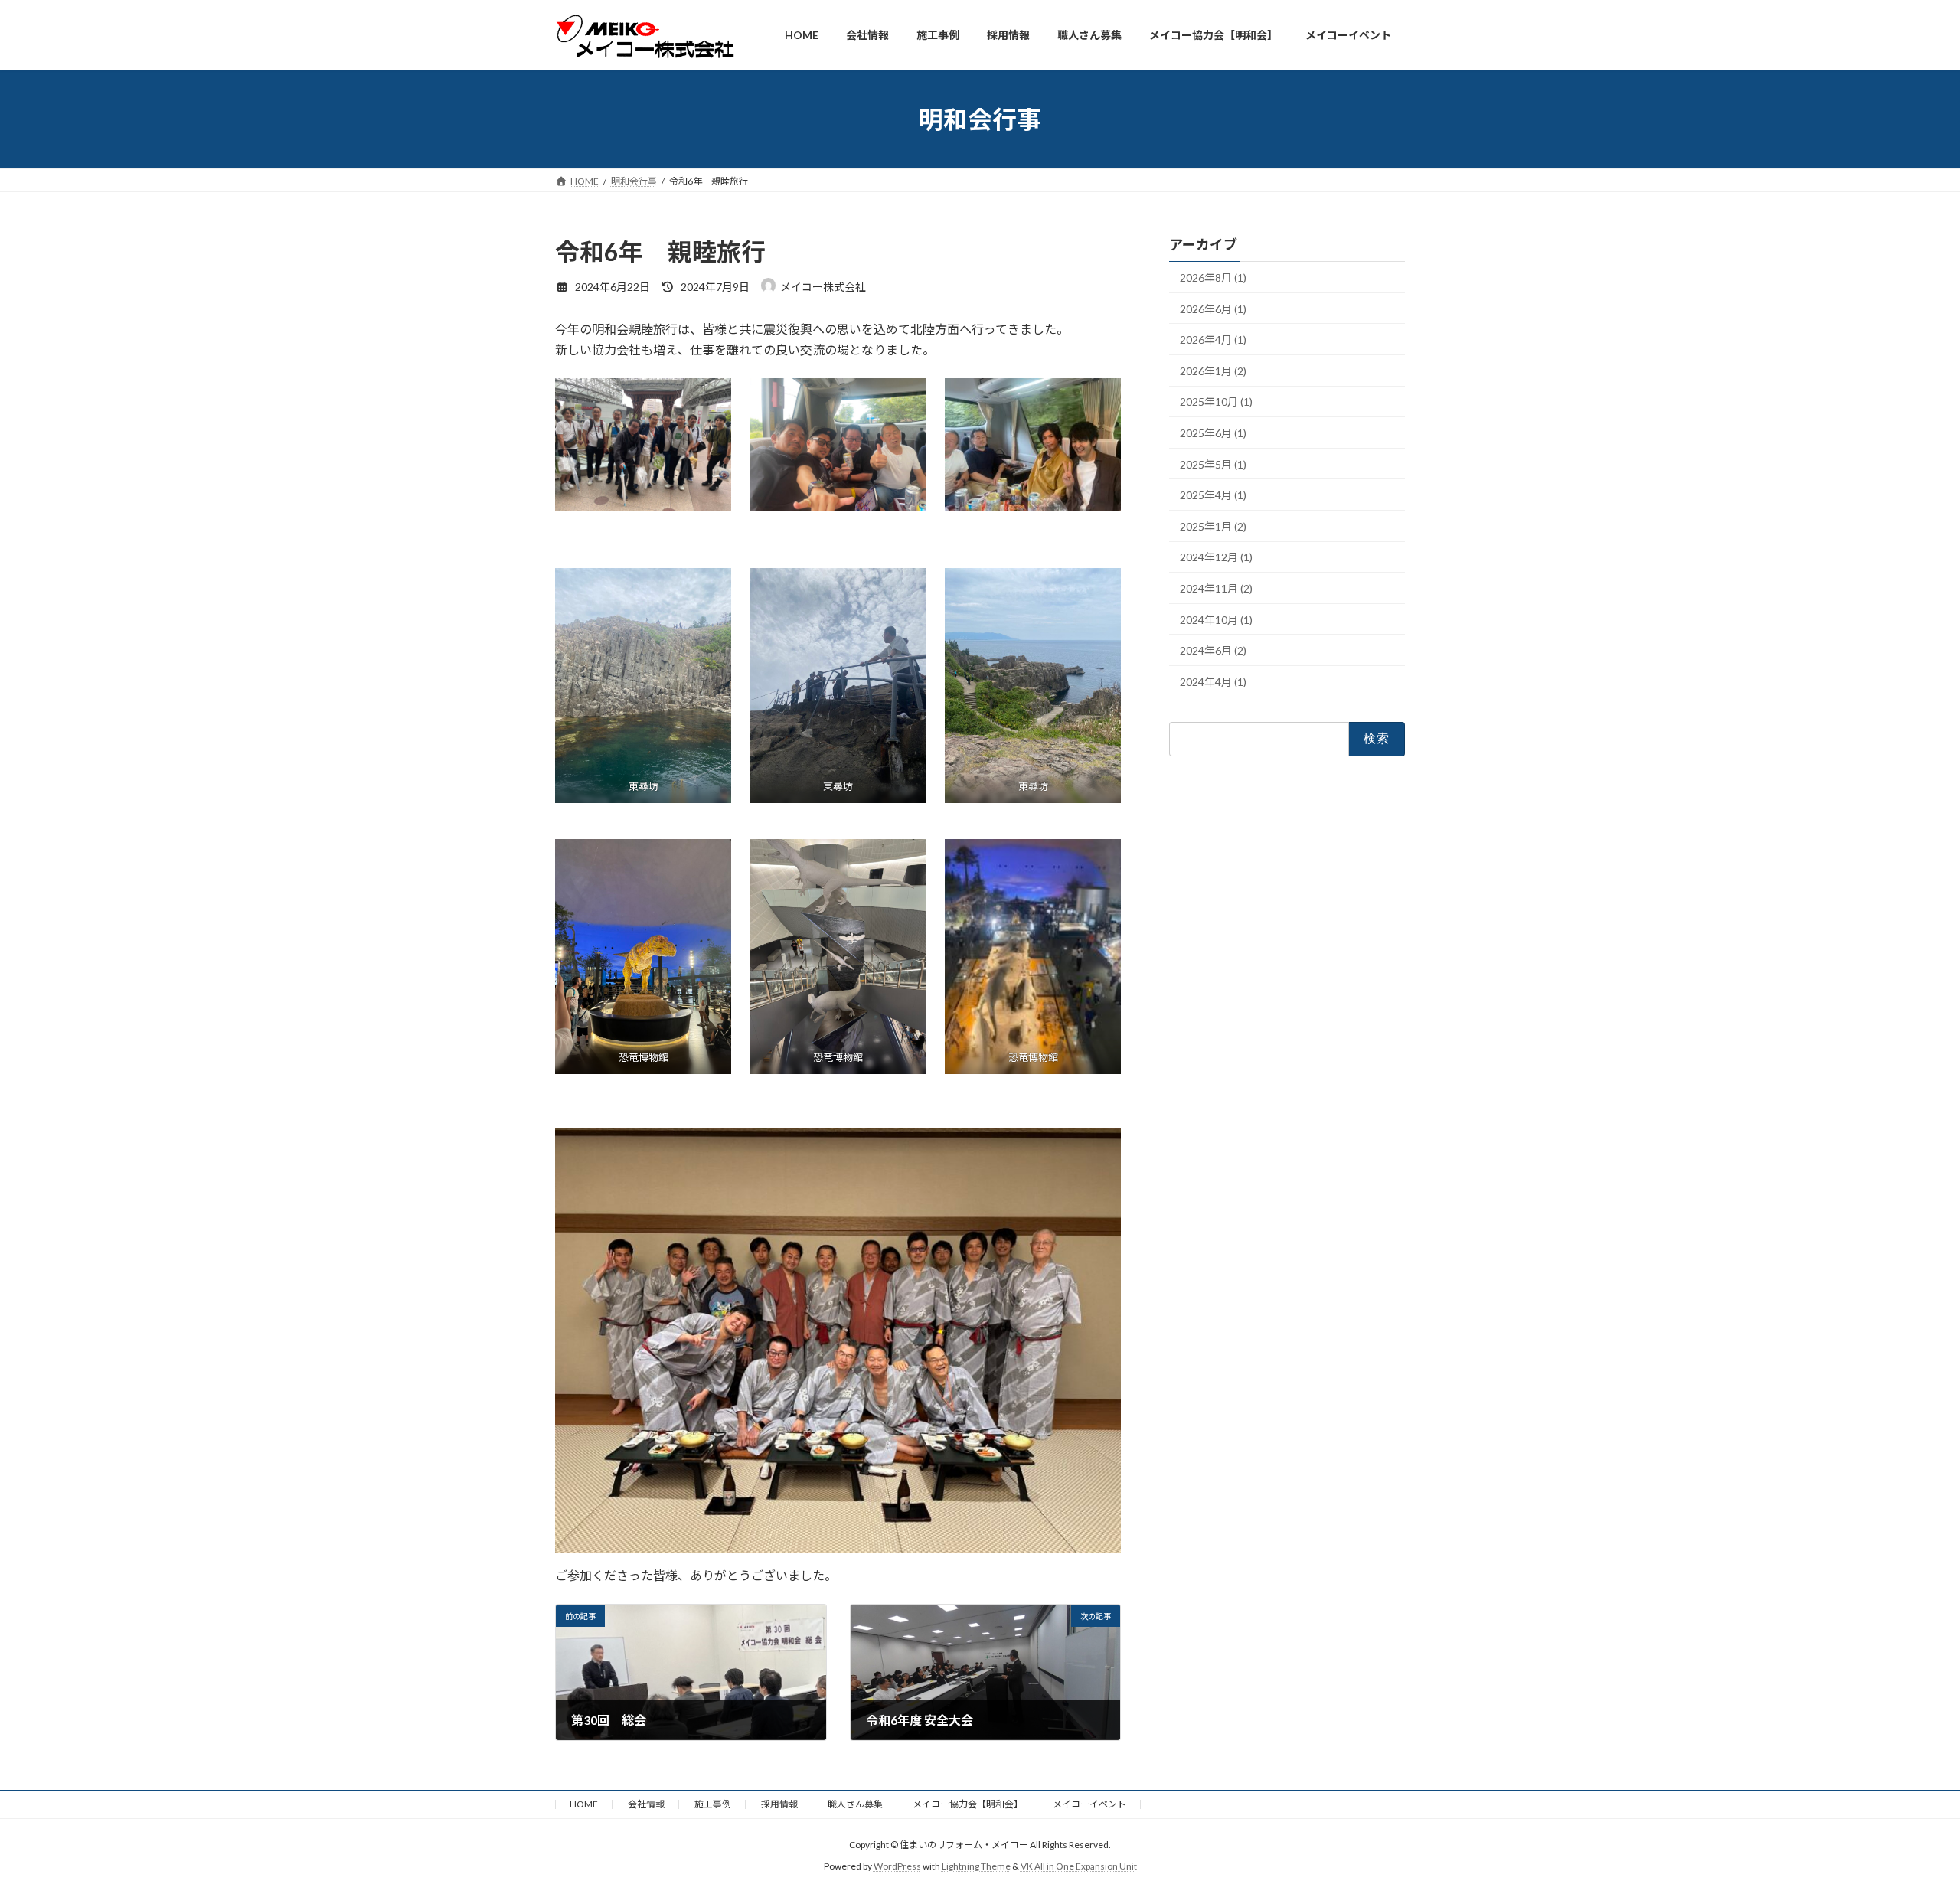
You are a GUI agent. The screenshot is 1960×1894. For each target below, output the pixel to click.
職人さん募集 (855, 1804)
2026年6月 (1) (1213, 309)
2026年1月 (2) (1213, 371)
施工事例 (713, 1804)
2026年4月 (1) (1213, 340)
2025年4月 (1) (1213, 496)
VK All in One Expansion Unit (1079, 1867)
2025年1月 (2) (1213, 526)
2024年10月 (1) (1216, 620)
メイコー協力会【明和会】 (968, 1804)
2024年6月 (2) (1213, 651)
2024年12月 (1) (1216, 558)
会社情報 (646, 1804)
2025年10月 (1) (1216, 402)
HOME (584, 1804)
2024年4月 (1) (1213, 682)
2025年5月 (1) (1213, 464)
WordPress (897, 1867)
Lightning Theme (976, 1867)
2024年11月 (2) (1216, 588)
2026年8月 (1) (1213, 278)
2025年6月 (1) (1213, 433)
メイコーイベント (1089, 1804)
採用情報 (779, 1804)
